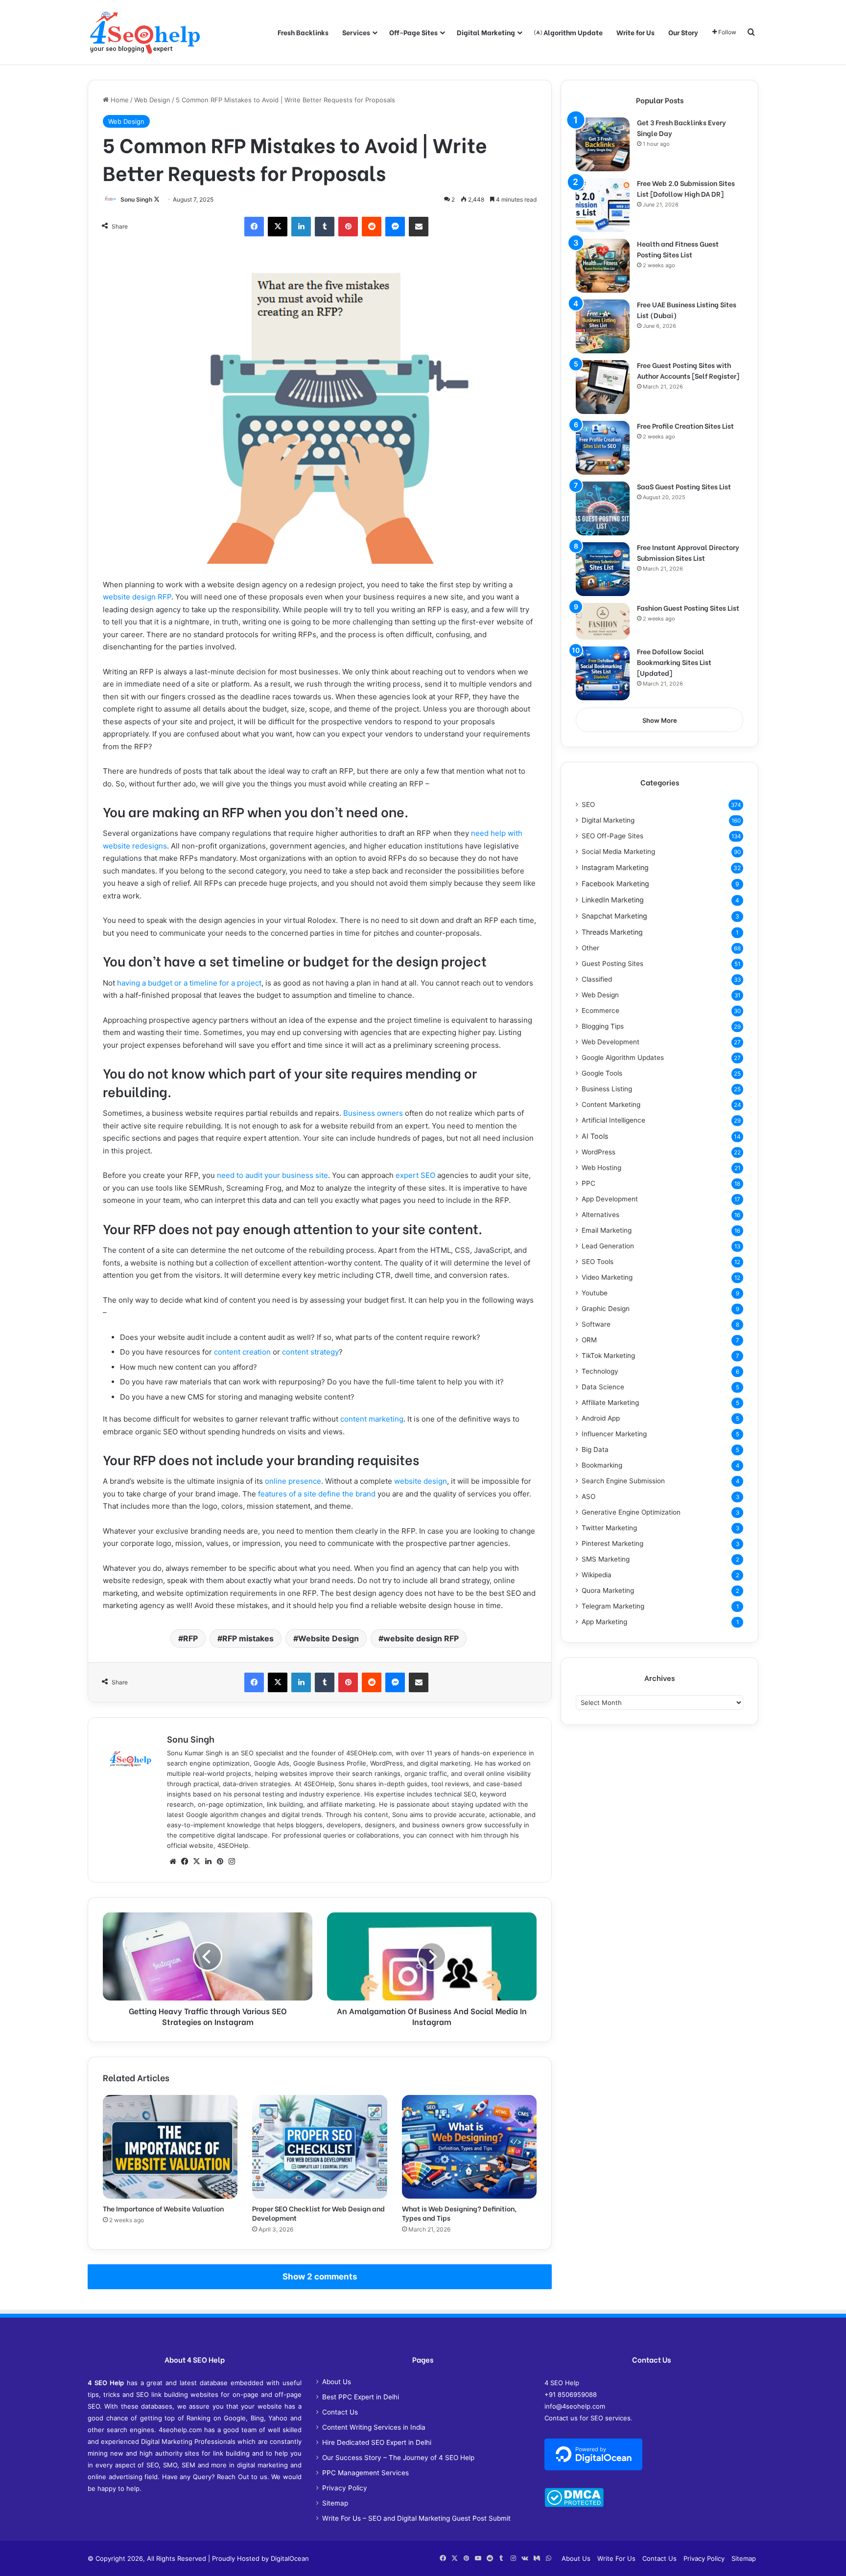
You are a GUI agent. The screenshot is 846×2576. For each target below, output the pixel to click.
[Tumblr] (325, 227)
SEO (588, 805)
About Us (337, 2382)
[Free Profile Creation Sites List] (603, 448)
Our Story (683, 32)
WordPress (599, 1152)
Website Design (329, 1638)
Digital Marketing (486, 32)
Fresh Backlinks (303, 32)
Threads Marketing (612, 932)
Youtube (595, 1293)
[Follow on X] (157, 199)
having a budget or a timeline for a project (189, 983)
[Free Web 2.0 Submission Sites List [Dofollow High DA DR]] (603, 205)
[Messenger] (395, 227)
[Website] (173, 1862)
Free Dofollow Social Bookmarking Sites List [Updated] (674, 662)
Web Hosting (601, 1168)
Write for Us (635, 32)
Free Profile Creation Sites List (685, 425)
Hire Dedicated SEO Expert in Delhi (377, 2442)
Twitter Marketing (609, 1528)
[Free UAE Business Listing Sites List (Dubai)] (603, 326)
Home (119, 100)
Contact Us (340, 2412)
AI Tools (595, 1136)
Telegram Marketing (613, 1606)
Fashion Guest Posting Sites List (688, 608)
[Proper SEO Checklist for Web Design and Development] (319, 2147)
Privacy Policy (345, 2488)
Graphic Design (606, 1309)
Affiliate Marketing (610, 1403)
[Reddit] (372, 227)
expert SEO (415, 1175)
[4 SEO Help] (145, 32)
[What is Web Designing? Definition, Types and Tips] (469, 2147)
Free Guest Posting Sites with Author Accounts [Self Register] (688, 370)
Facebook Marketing (615, 884)
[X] (278, 227)
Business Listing (607, 1089)
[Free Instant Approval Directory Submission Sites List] (603, 569)
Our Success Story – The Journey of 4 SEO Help (398, 2458)
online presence (293, 1481)
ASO (588, 1496)
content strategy (310, 1352)
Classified (597, 979)
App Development (610, 1199)
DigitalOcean (290, 2558)
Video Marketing (607, 1277)
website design (421, 1481)
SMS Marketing (606, 1559)
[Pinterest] (348, 227)
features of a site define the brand (317, 1494)
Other (590, 948)
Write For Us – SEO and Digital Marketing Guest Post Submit (416, 2518)
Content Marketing (611, 1104)
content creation (242, 1352)
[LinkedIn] (301, 227)
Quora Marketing (608, 1590)
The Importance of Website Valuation (163, 2208)
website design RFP (137, 597)
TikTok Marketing (608, 1356)
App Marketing (604, 1622)
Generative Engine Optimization (631, 1512)
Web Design (152, 100)
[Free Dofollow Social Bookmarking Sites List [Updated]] (603, 673)
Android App (601, 1418)
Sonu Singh (136, 199)
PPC (588, 1183)
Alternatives (600, 1215)
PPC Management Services (365, 2473)
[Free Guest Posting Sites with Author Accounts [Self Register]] (603, 387)
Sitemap (335, 2503)
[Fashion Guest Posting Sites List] (603, 621)
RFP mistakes (248, 1638)
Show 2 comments (320, 2277)
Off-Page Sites (413, 32)
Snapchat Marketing (614, 916)
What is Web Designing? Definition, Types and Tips (459, 2213)
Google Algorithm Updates (623, 1058)
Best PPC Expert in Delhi (361, 2397)
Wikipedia (597, 1575)
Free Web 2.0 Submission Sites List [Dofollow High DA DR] (686, 188)
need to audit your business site (272, 1175)
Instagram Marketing (615, 867)
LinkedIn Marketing (613, 900)
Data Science (603, 1387)
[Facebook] (254, 227)
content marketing (372, 1419)
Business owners (373, 1113)
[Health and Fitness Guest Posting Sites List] (603, 266)
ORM (589, 1340)
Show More (660, 720)
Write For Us (616, 2558)
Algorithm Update (572, 32)
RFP (190, 1638)
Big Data (595, 1449)
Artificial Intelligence (613, 1120)
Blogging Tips (603, 1026)
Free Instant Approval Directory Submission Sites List (688, 552)
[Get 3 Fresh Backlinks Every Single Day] (603, 144)
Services (356, 32)
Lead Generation (608, 1246)
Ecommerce (600, 1011)
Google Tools (602, 1073)
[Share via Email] (419, 227)
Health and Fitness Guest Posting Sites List (678, 249)
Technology (600, 1371)
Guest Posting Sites (612, 964)
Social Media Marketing (618, 851)
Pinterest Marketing (612, 1543)
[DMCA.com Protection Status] (574, 2505)
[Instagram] (232, 1862)
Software (596, 1324)
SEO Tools (598, 1262)
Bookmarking (602, 1465)
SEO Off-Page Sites (612, 836)
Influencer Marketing (614, 1434)
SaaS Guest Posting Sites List (684, 486)
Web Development (611, 1042)
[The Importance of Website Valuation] (170, 2147)
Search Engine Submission (623, 1481)
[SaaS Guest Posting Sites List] (603, 508)
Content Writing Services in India (374, 2427)
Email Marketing (607, 1230)
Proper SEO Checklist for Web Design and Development (318, 2213)
